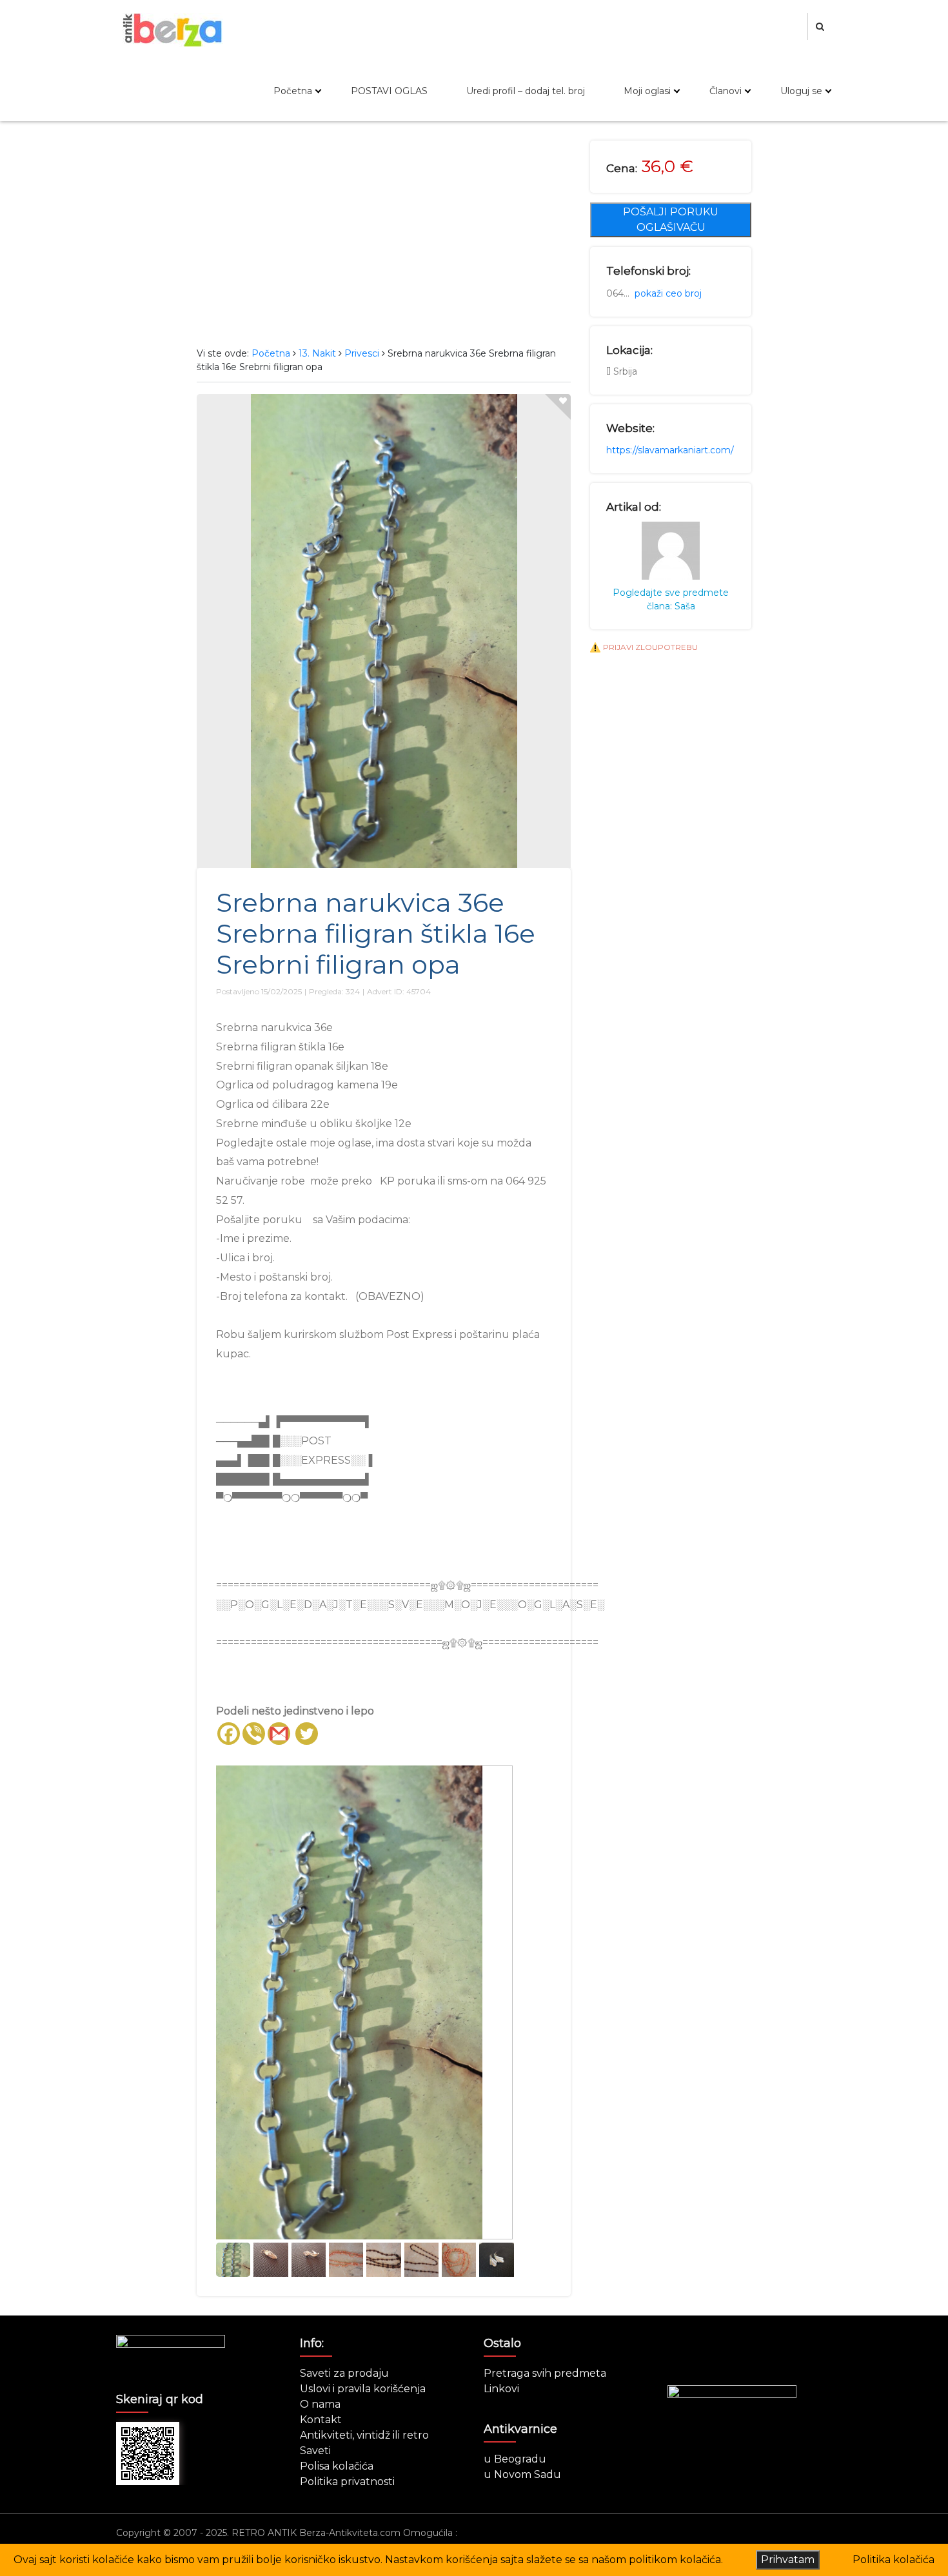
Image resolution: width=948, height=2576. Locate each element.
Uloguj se (801, 91)
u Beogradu (515, 2459)
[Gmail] (279, 1734)
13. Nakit (317, 353)
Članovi (726, 91)
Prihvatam (788, 2560)
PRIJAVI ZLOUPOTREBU (650, 647)
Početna (293, 91)
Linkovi (501, 2389)
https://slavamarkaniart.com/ (670, 450)
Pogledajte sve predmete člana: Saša (671, 599)
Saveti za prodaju (344, 2373)
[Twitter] (307, 1734)
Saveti (315, 2451)
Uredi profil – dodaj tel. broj (526, 91)
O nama (320, 2404)
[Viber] (254, 1734)
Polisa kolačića (337, 2466)
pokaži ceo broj (668, 293)
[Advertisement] (384, 237)
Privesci (362, 353)
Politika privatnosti (347, 2482)
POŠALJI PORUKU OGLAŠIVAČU (671, 220)
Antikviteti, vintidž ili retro (364, 2435)
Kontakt (321, 2420)
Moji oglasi (647, 91)
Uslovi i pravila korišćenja (363, 2389)
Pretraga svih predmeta (545, 2373)
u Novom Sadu (522, 2474)
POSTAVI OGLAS (389, 91)
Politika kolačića (894, 2560)
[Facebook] (229, 1734)
